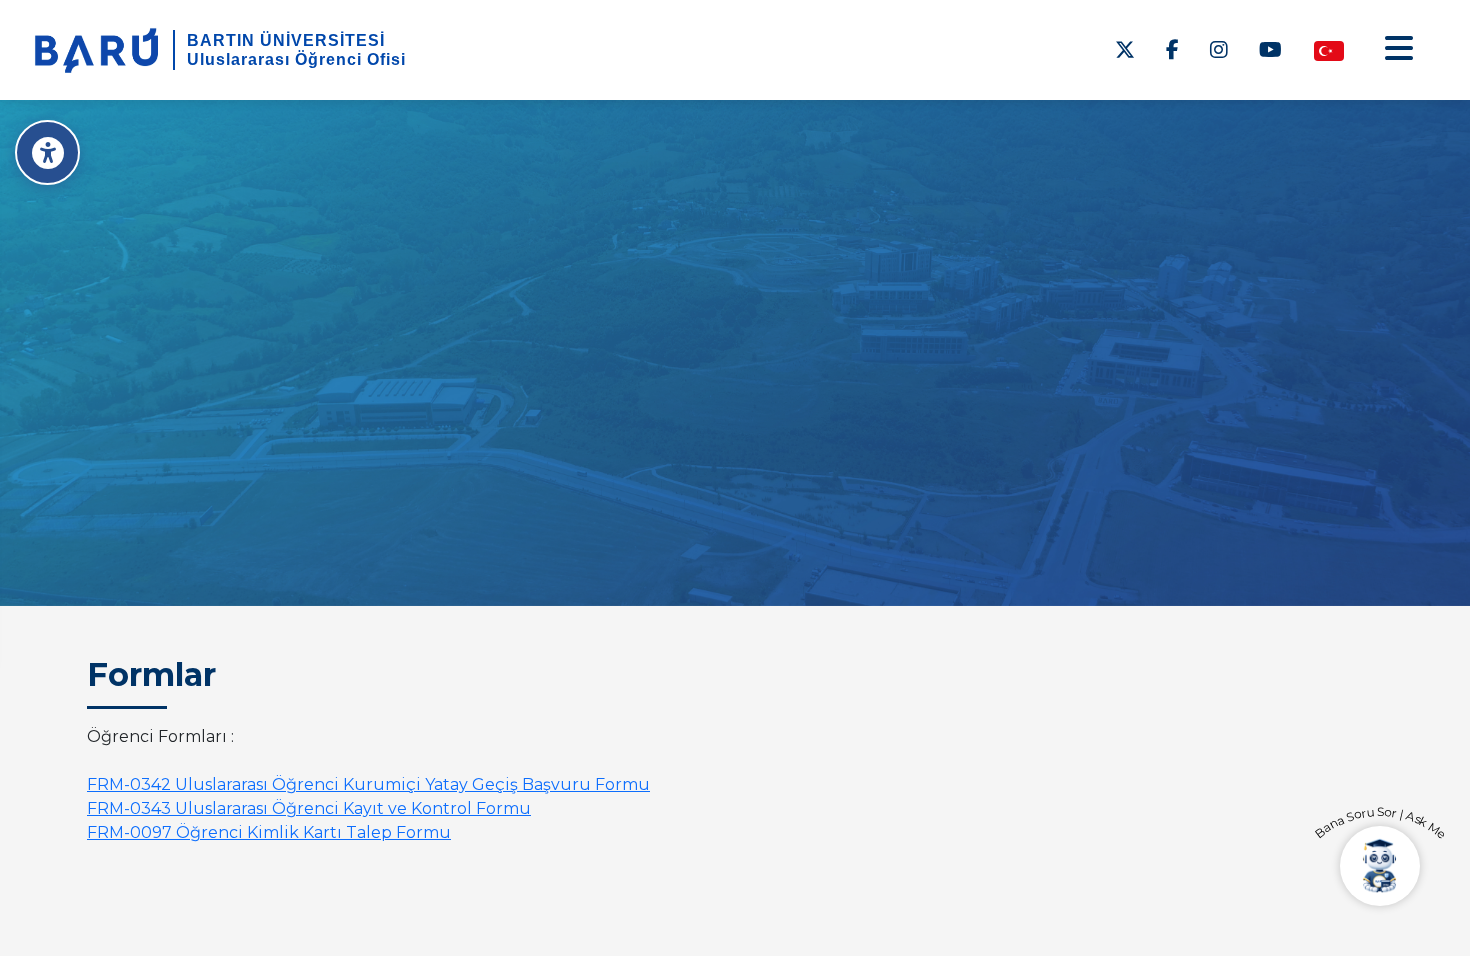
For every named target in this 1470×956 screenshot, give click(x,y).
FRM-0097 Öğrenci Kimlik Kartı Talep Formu (269, 832)
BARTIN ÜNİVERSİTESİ (286, 40)
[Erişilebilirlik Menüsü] (47, 152)
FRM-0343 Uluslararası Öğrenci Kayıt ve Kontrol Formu (309, 808)
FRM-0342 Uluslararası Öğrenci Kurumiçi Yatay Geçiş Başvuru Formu (368, 784)
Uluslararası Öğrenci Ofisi (296, 59)
